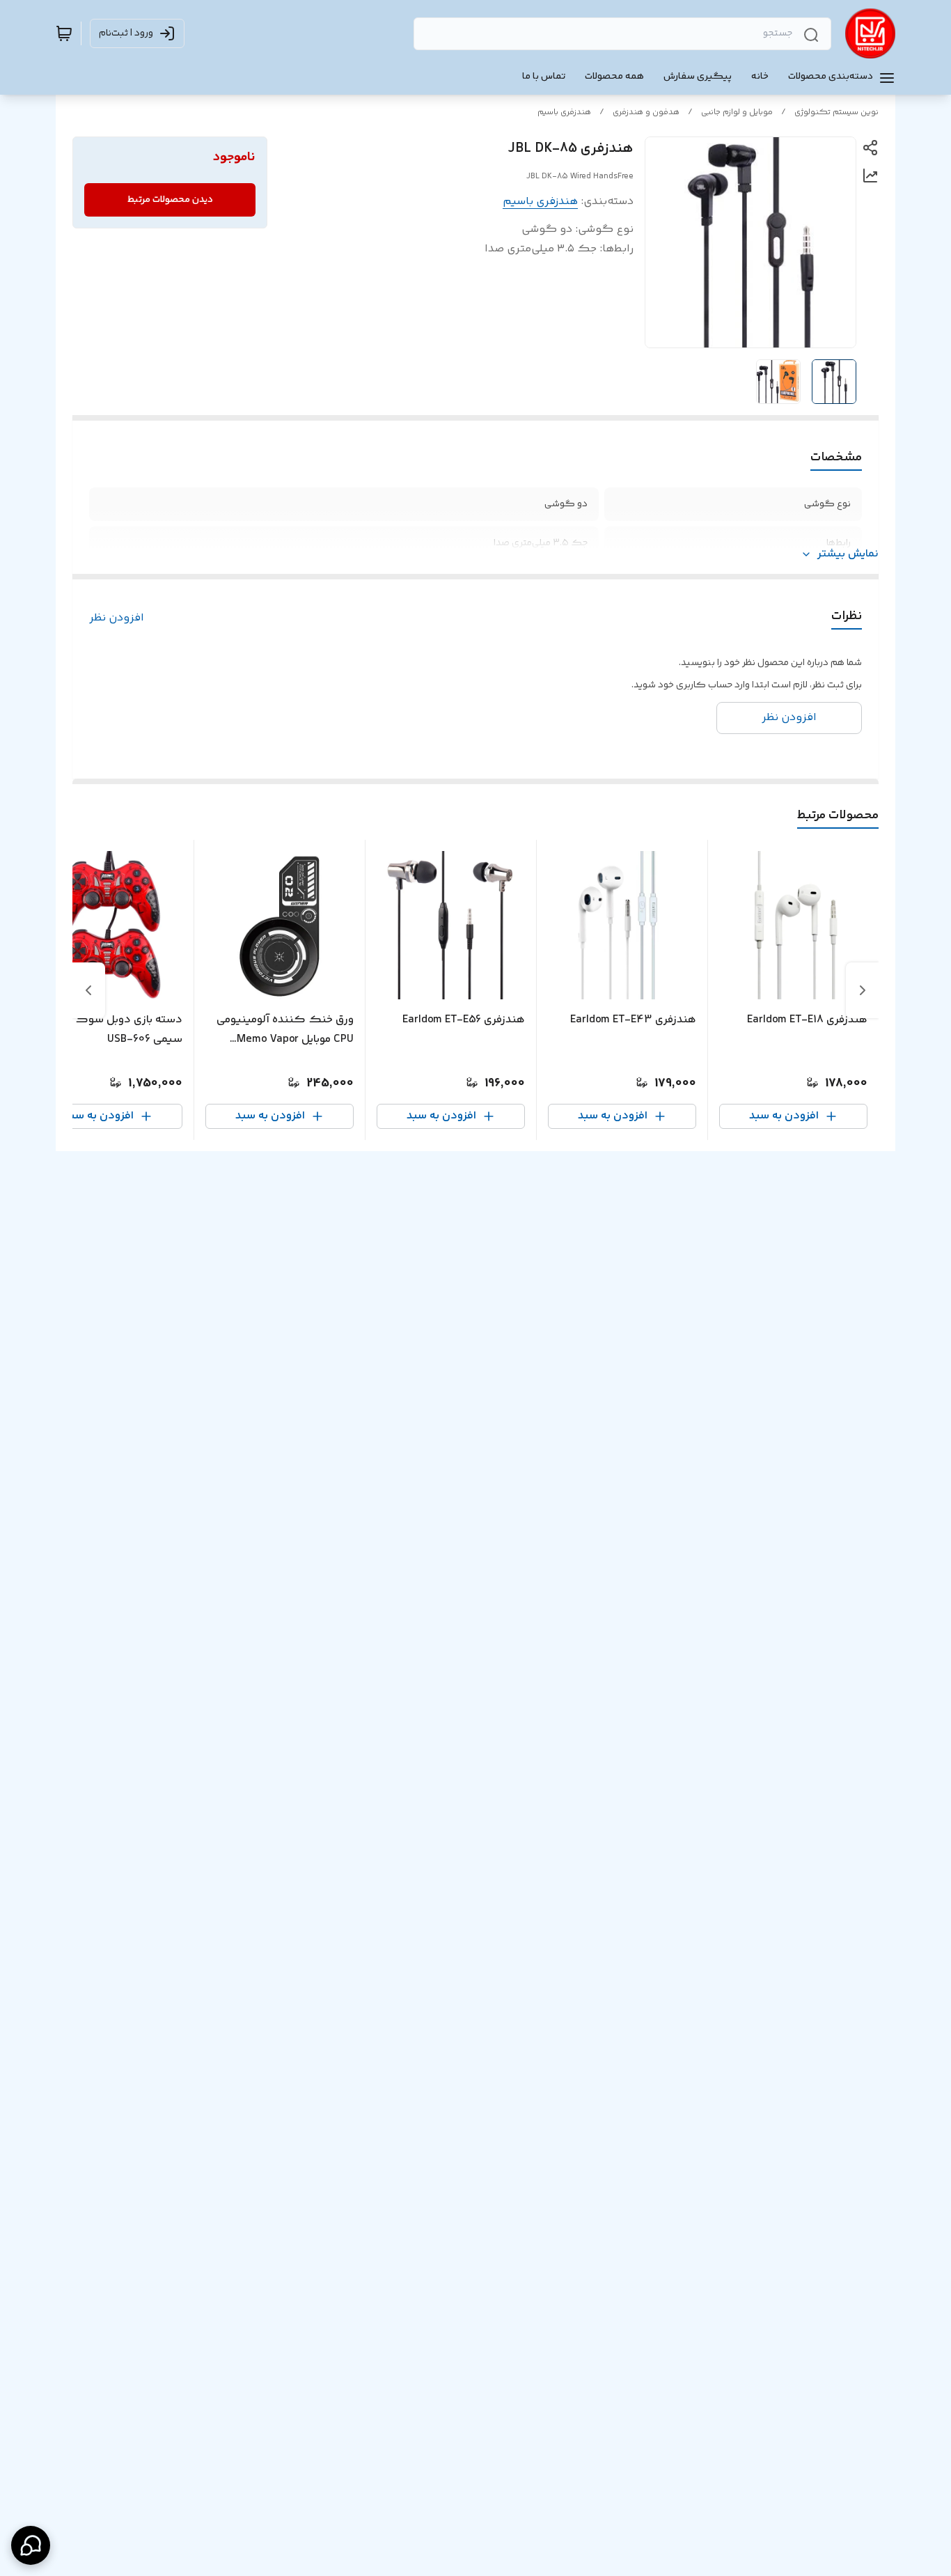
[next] (88, 990)
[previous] (863, 990)
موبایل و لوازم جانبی (737, 112)
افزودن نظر (117, 618)
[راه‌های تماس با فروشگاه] (31, 2545)
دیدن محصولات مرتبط (170, 200)
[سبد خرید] (64, 33)
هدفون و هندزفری (646, 112)
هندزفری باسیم (564, 112)
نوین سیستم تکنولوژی (836, 112)
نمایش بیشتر (848, 554)
